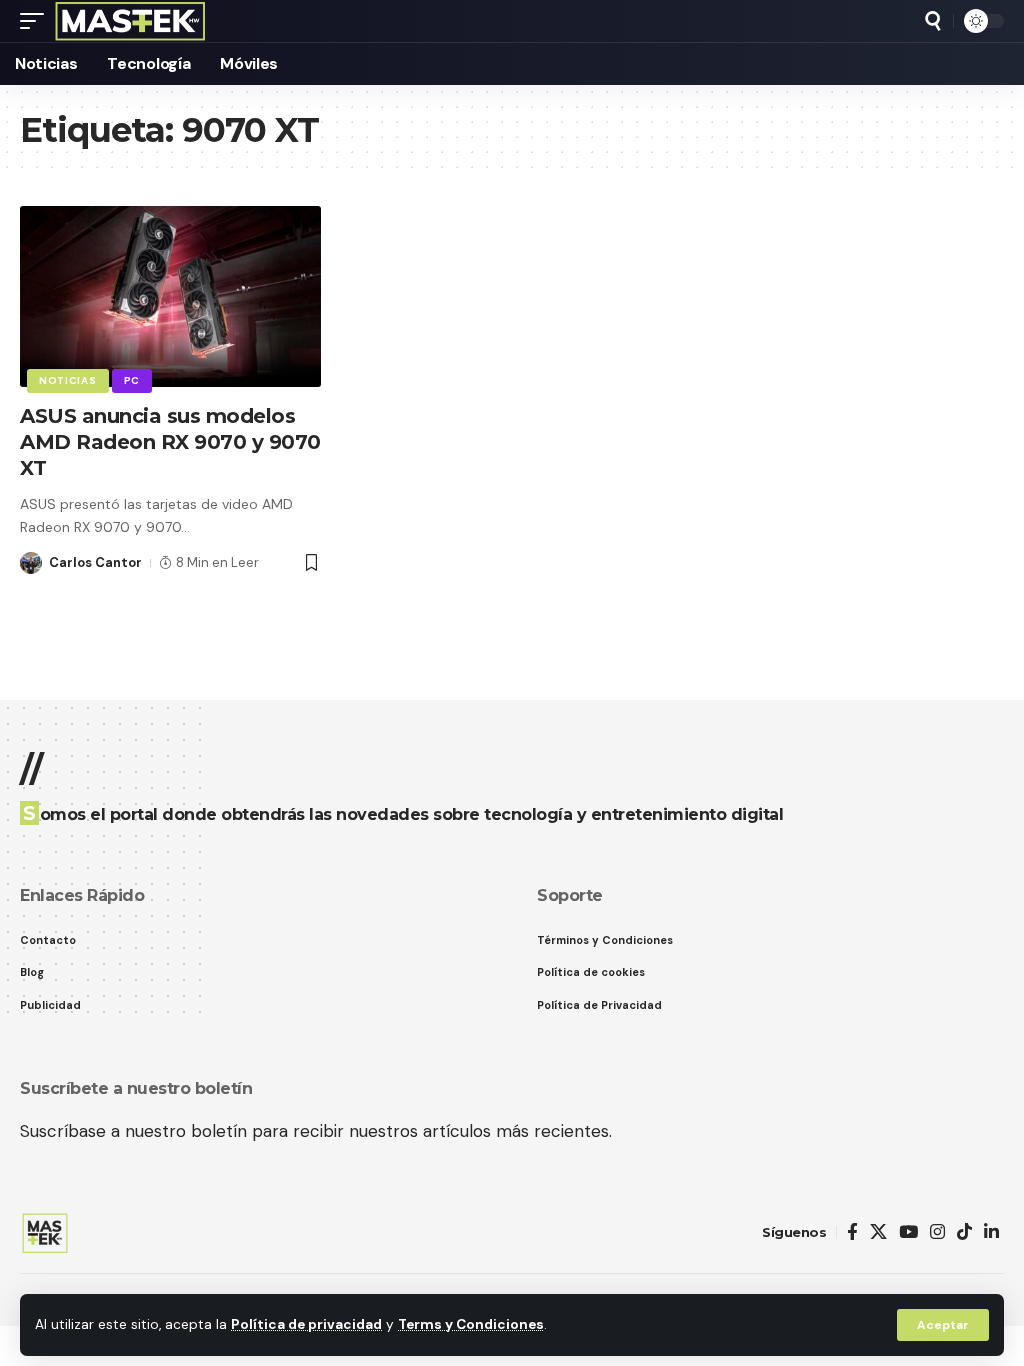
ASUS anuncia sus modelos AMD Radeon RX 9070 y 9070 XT (170, 442)
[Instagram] (937, 1232)
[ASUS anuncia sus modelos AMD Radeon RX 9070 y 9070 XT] (170, 296)
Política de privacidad (306, 1324)
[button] (943, 1325)
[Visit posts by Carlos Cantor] (31, 563)
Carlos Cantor (95, 562)
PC (132, 380)
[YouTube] (908, 1232)
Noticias (68, 380)
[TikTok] (964, 1232)
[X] (878, 1232)
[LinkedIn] (991, 1232)
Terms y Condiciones (471, 1324)
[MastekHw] (130, 21)
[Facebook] (852, 1232)
